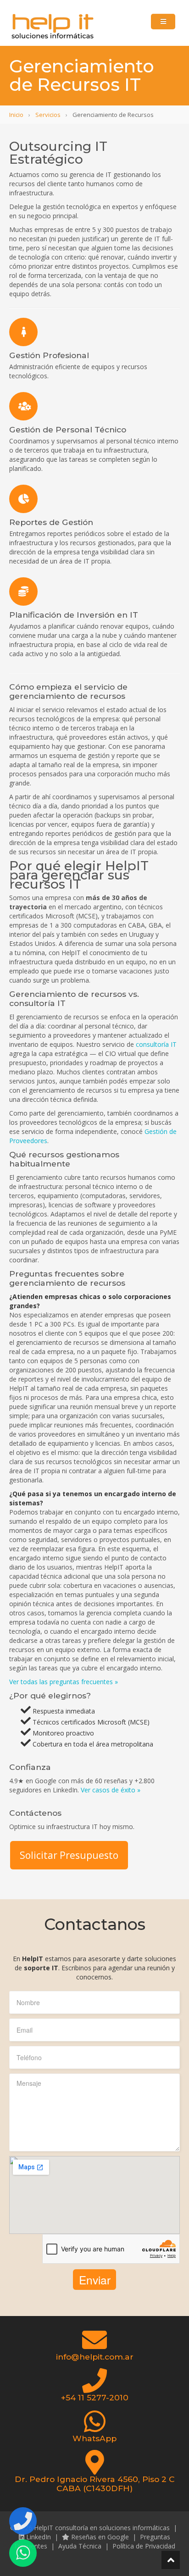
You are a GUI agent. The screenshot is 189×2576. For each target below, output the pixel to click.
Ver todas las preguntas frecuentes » (64, 1682)
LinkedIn (38, 2537)
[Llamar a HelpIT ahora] (23, 2521)
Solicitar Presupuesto (69, 1855)
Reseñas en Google (99, 2537)
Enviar (95, 2280)
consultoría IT (156, 1044)
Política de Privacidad (144, 2546)
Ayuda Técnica (80, 2546)
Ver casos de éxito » (111, 1790)
